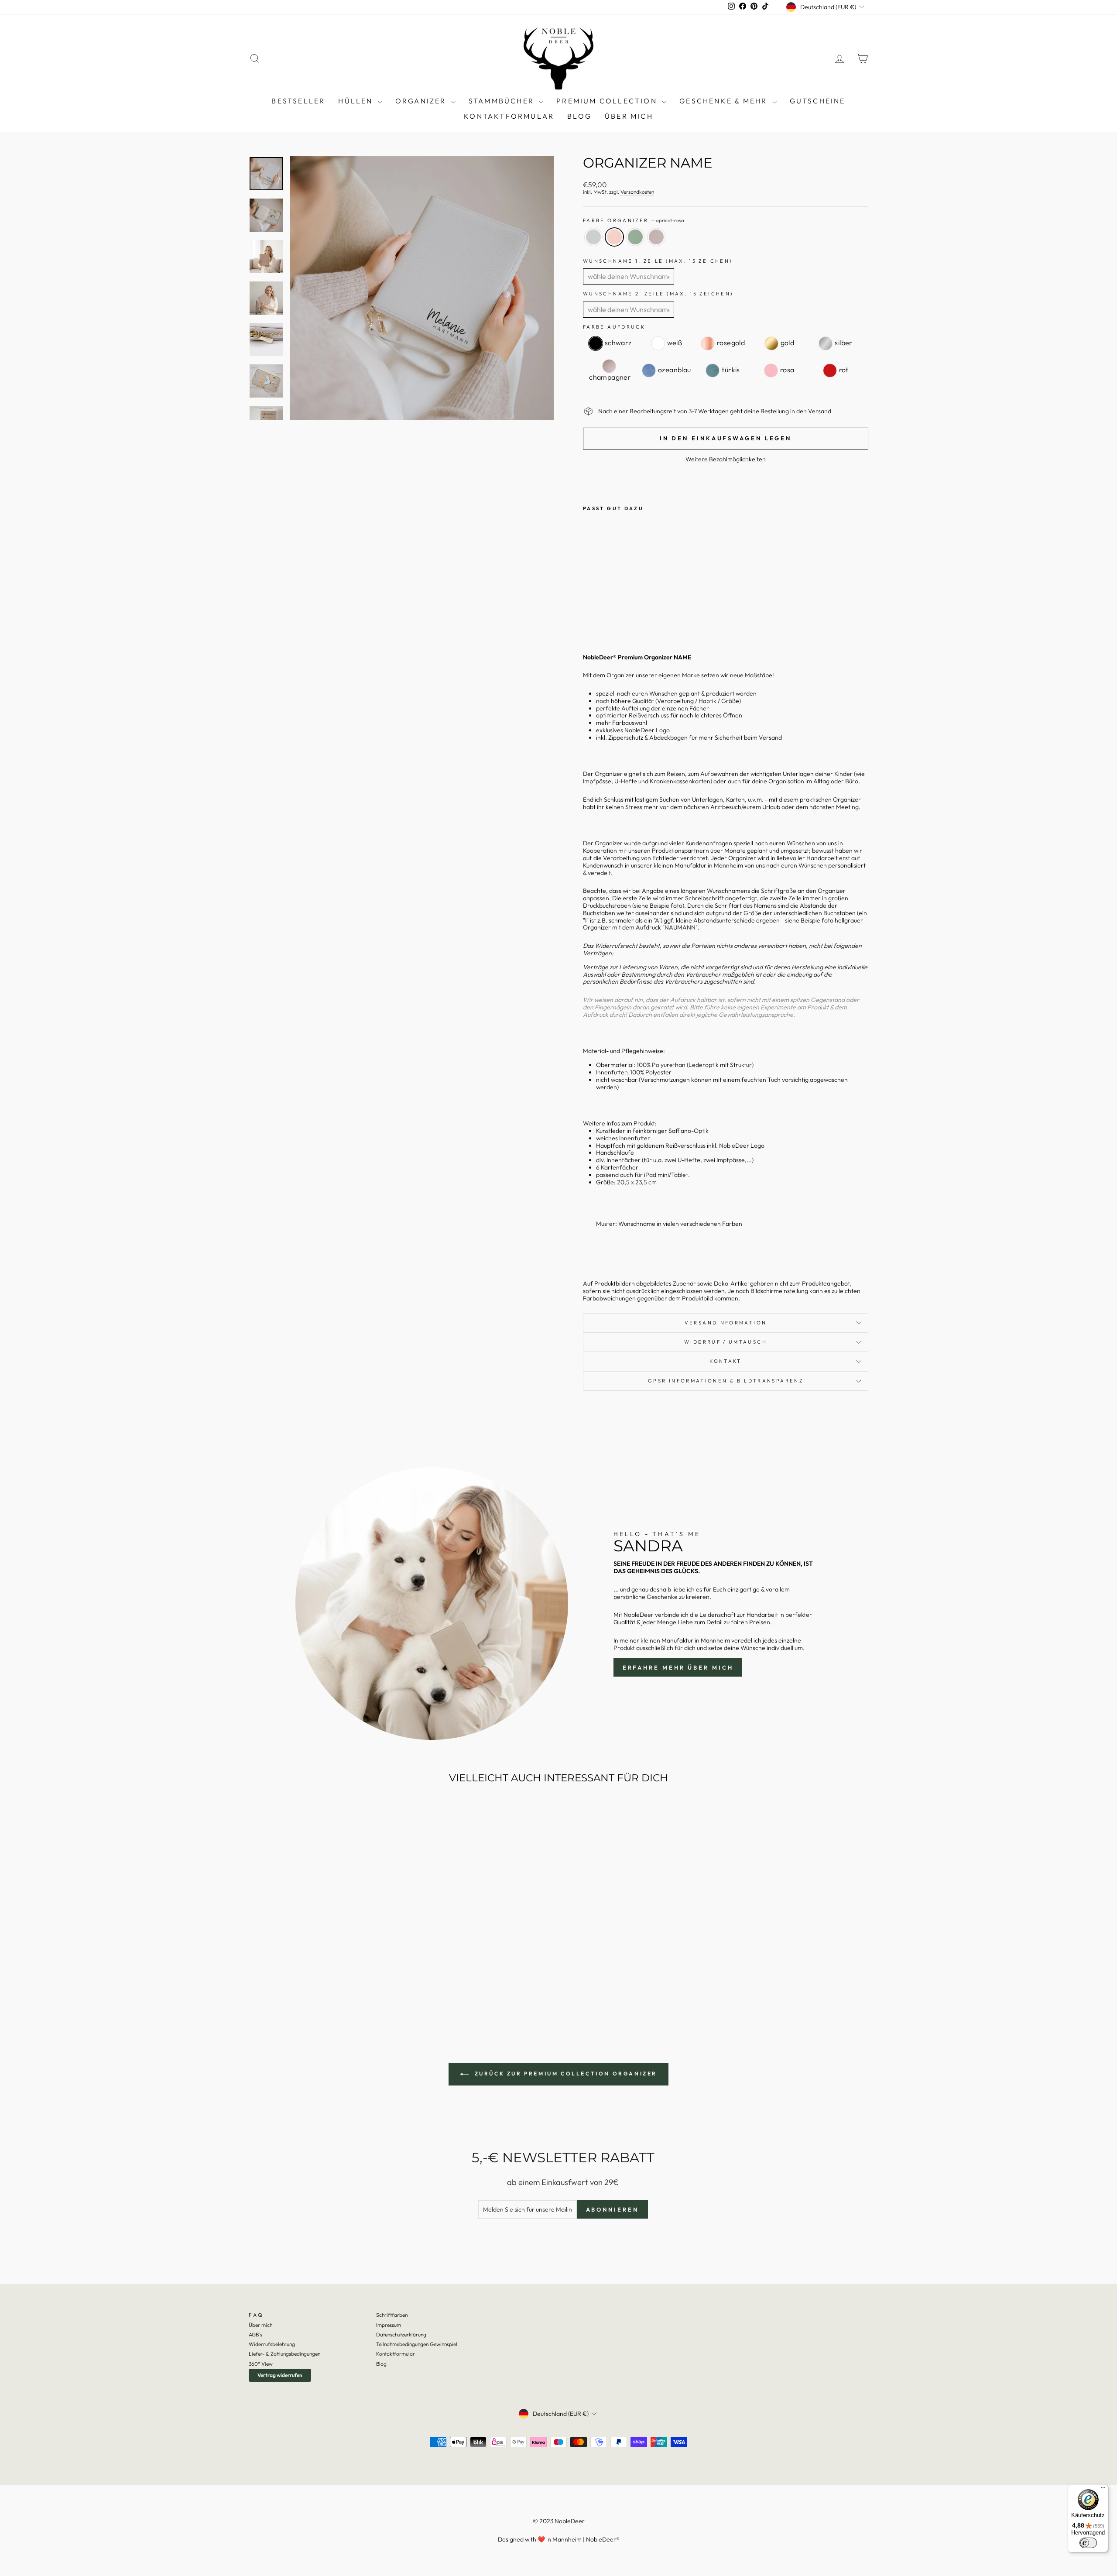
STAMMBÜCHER (503, 101)
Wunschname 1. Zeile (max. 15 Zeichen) (658, 261)
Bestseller (298, 101)
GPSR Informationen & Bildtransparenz (726, 1381)
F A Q (255, 2315)
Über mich (629, 116)
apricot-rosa (614, 237)
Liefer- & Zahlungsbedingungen (284, 2354)
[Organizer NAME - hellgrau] (589, 616)
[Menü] (1103, 2490)
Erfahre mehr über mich (678, 1667)
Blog (381, 2364)
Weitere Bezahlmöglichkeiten (726, 459)
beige (656, 237)
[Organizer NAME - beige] (624, 616)
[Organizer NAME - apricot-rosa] (601, 616)
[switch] (1088, 2543)
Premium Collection (608, 101)
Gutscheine (818, 101)
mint (635, 237)
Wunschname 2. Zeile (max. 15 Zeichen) (658, 294)
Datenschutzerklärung (401, 2334)
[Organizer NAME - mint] (612, 616)
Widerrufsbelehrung (272, 2344)
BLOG (579, 116)
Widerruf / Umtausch (726, 1342)
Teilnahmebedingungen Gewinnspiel (417, 2344)
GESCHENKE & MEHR (725, 101)
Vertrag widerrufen (280, 2375)
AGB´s (255, 2334)
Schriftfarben (392, 2315)
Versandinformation (726, 1323)
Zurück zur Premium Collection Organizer (565, 2073)
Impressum (389, 2325)
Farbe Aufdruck (614, 327)
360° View (261, 2364)
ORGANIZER (422, 101)
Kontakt (726, 1361)
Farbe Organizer (634, 221)
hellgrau (593, 237)
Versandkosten (637, 192)
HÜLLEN (357, 101)
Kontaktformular (509, 116)
